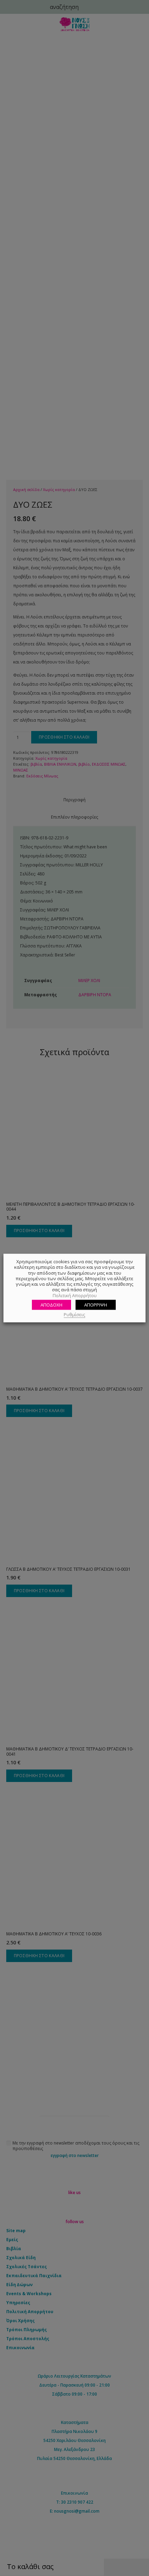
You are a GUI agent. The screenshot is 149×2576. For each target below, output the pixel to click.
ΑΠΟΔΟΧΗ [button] (51, 1305)
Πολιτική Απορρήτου (75, 1295)
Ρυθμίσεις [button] (74, 1314)
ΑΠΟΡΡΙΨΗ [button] (96, 1305)
